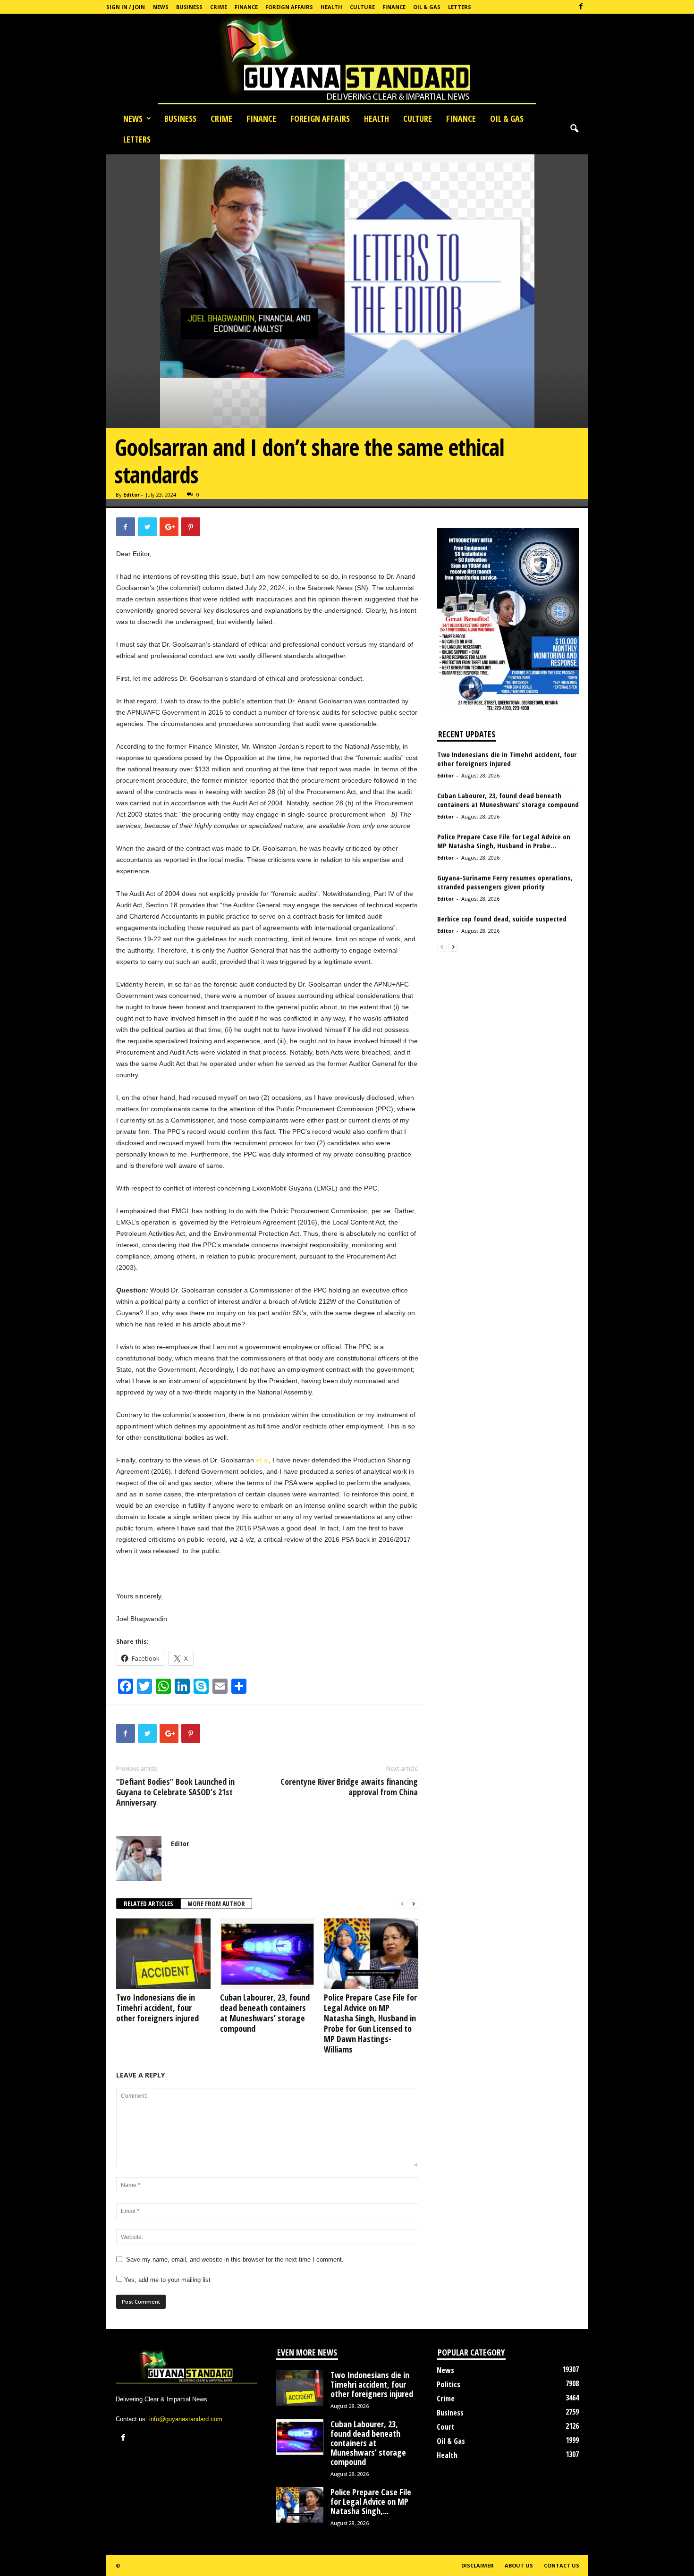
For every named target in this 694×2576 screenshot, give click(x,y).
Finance (246, 7)
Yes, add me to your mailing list (166, 2280)
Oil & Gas (427, 7)
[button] (574, 129)
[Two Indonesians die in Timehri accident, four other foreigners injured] (163, 1954)
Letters (460, 7)
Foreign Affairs (289, 7)
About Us (519, 2565)
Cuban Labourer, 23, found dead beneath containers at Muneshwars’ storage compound (265, 2013)
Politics (449, 2384)
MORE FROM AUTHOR (216, 1904)
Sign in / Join (126, 7)
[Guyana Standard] (347, 61)
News (161, 7)
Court (446, 2427)
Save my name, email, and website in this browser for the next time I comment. (235, 2259)
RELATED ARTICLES (148, 1904)
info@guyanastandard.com (186, 2419)
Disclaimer (478, 2565)
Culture (362, 7)
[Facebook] (581, 7)
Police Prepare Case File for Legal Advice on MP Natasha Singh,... (371, 2501)
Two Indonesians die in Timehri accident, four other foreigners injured (157, 2008)
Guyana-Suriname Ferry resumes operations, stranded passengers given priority (505, 882)
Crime (219, 7)
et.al (262, 1460)
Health (331, 7)
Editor (131, 494)
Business (189, 7)
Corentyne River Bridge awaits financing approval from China (349, 1787)
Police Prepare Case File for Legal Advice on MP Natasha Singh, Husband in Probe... (504, 841)
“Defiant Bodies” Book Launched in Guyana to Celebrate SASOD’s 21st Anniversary (175, 1792)
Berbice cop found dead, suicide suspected (502, 919)
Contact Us (562, 2565)
